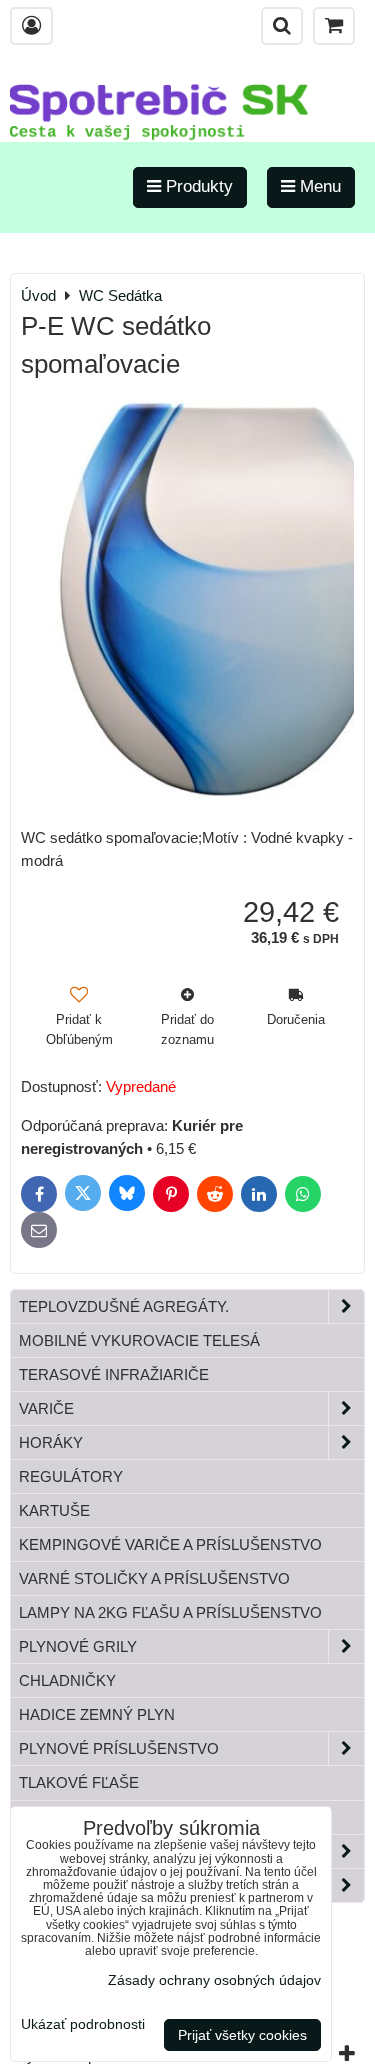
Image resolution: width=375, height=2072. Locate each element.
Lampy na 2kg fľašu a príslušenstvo (170, 1612)
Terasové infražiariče (114, 1374)
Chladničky (67, 1680)
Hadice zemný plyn (97, 1714)
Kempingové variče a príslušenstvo (170, 1544)
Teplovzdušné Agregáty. (124, 1306)
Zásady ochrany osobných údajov (214, 1980)
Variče (46, 1408)
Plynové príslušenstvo (119, 1748)
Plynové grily (78, 1646)
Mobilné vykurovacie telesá (139, 1340)
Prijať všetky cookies (242, 2035)
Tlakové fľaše (79, 1782)
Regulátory (71, 1476)
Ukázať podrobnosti (83, 2024)
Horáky (51, 1442)
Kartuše (54, 1510)
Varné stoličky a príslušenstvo (154, 1578)
